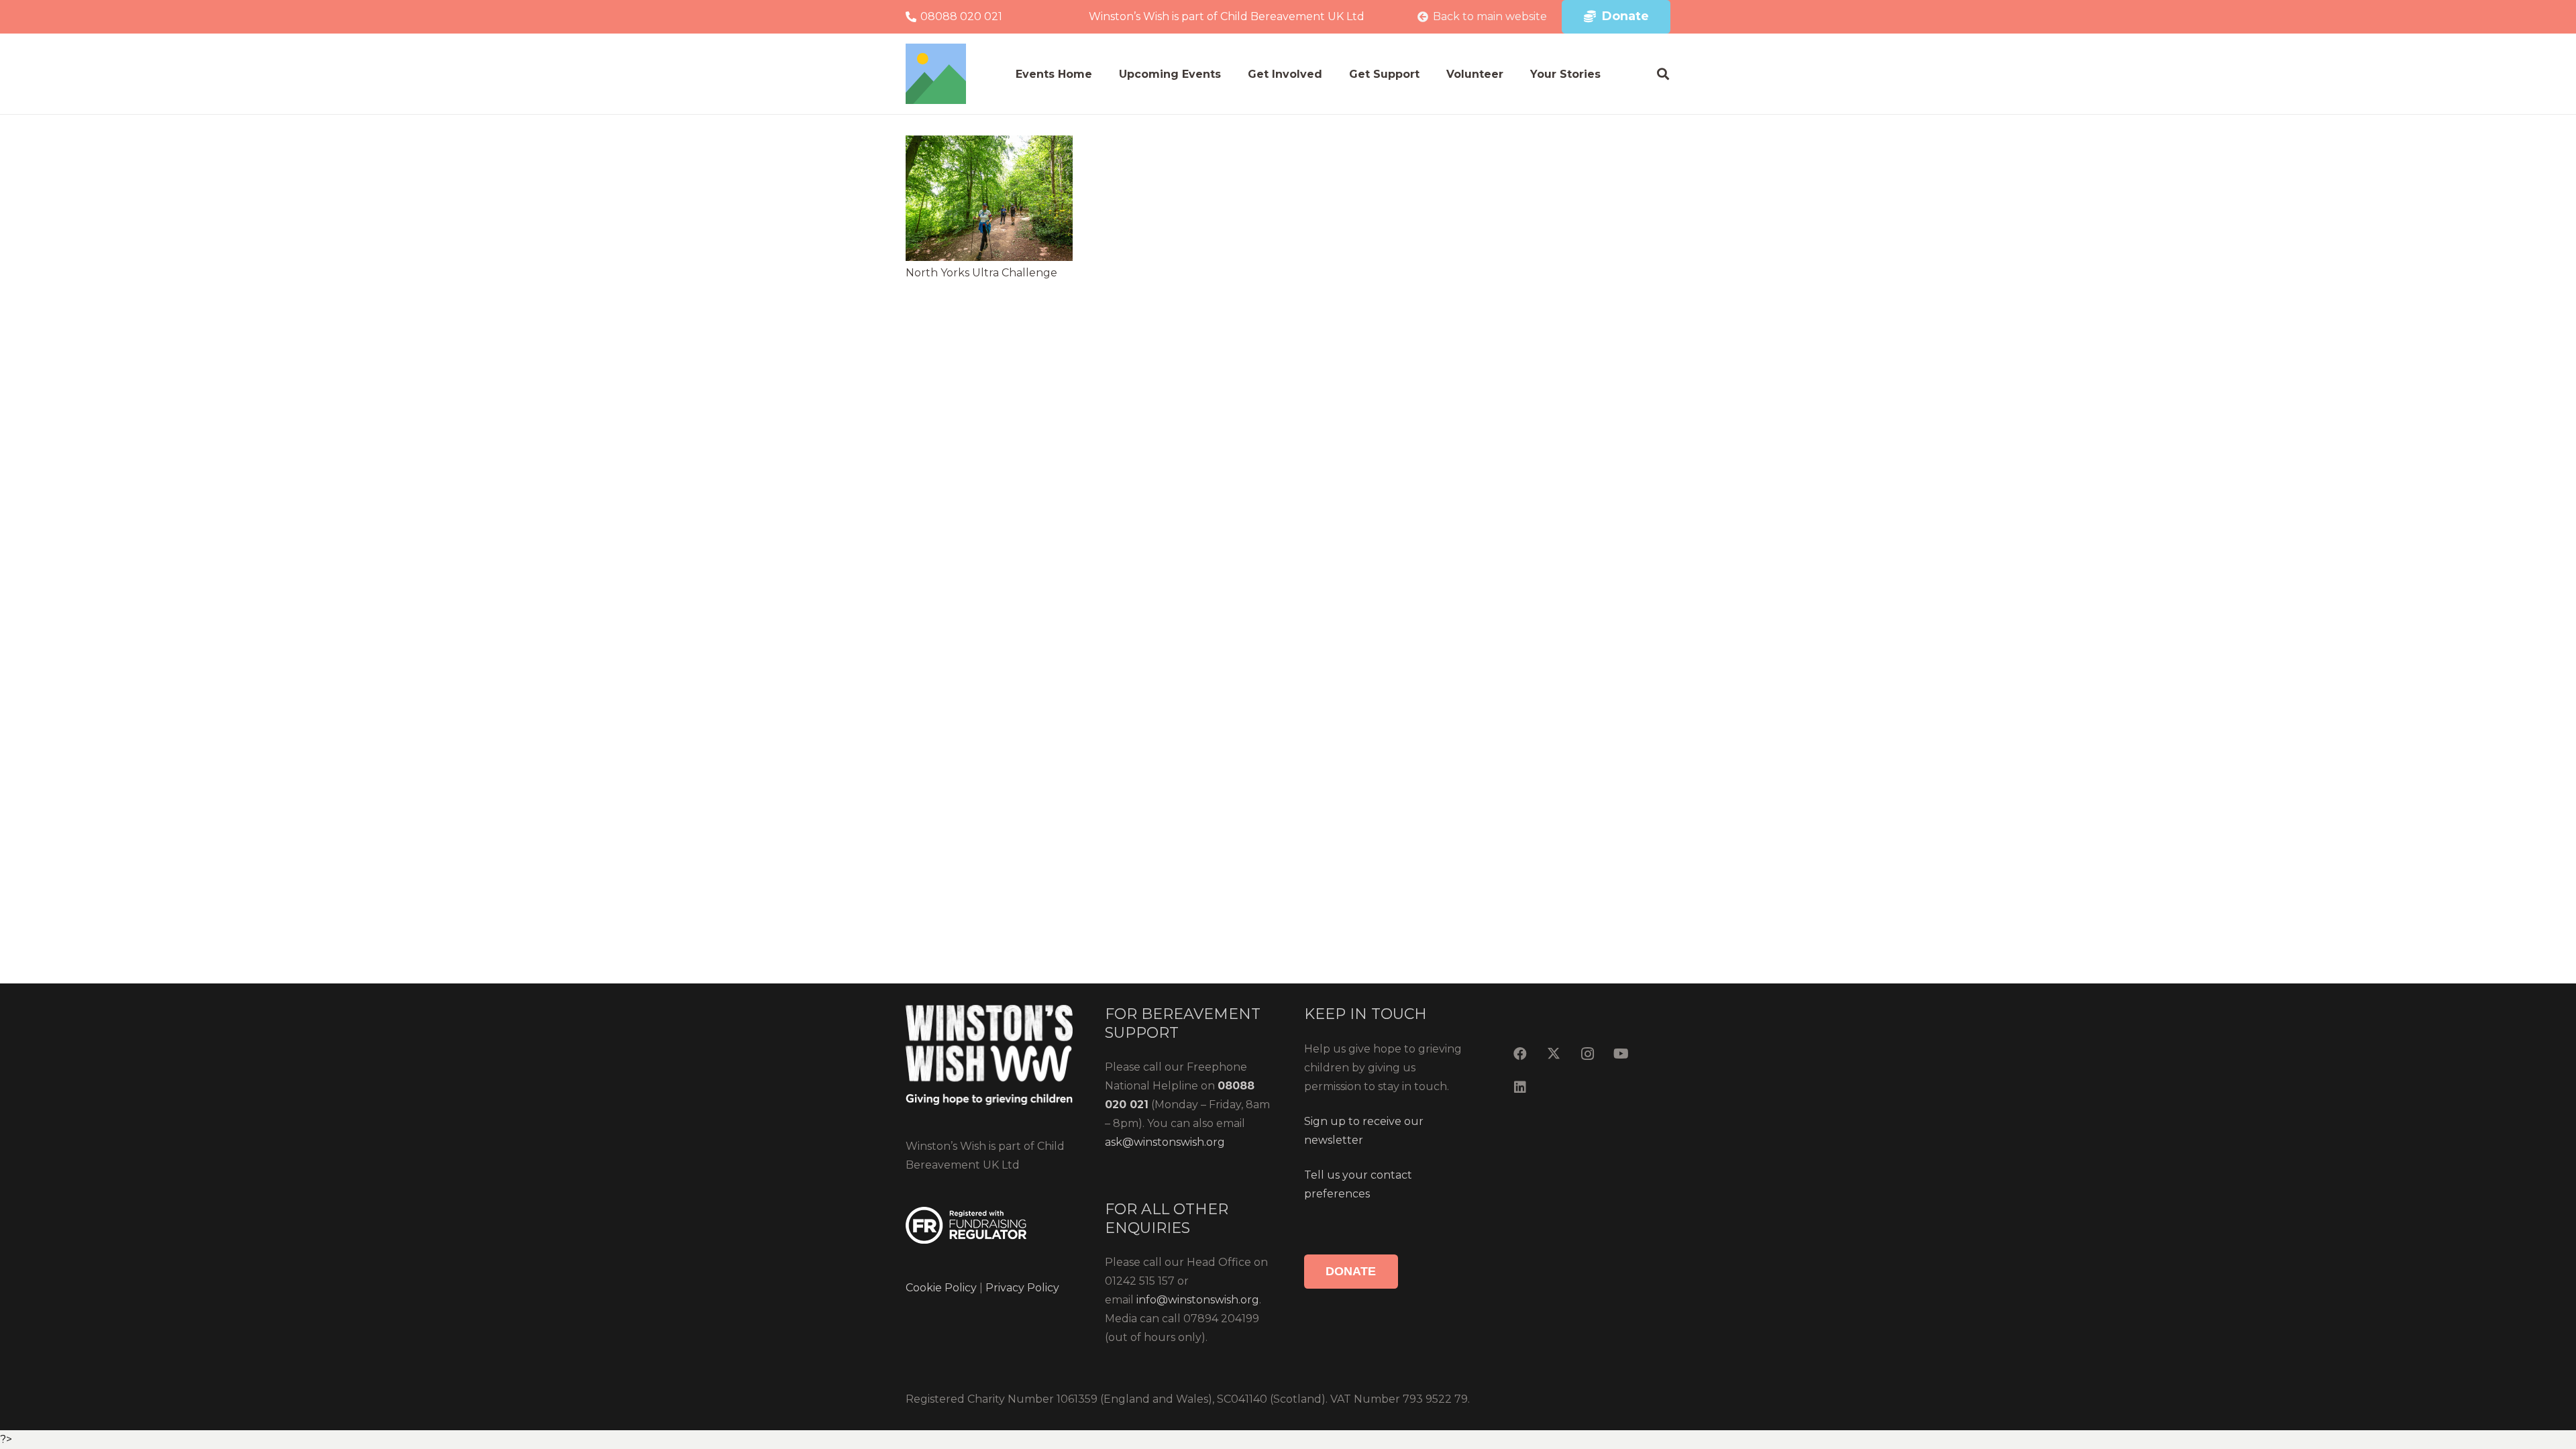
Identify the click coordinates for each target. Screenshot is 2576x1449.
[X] (1554, 1054)
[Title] (936, 74)
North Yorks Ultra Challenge (981, 273)
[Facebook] (1520, 1054)
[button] (1663, 74)
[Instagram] (1587, 1054)
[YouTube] (1621, 1054)
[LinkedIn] (1520, 1087)
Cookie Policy (941, 1288)
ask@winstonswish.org (1165, 1142)
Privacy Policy (1021, 1288)
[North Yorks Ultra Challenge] (989, 198)
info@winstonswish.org (1198, 1300)
